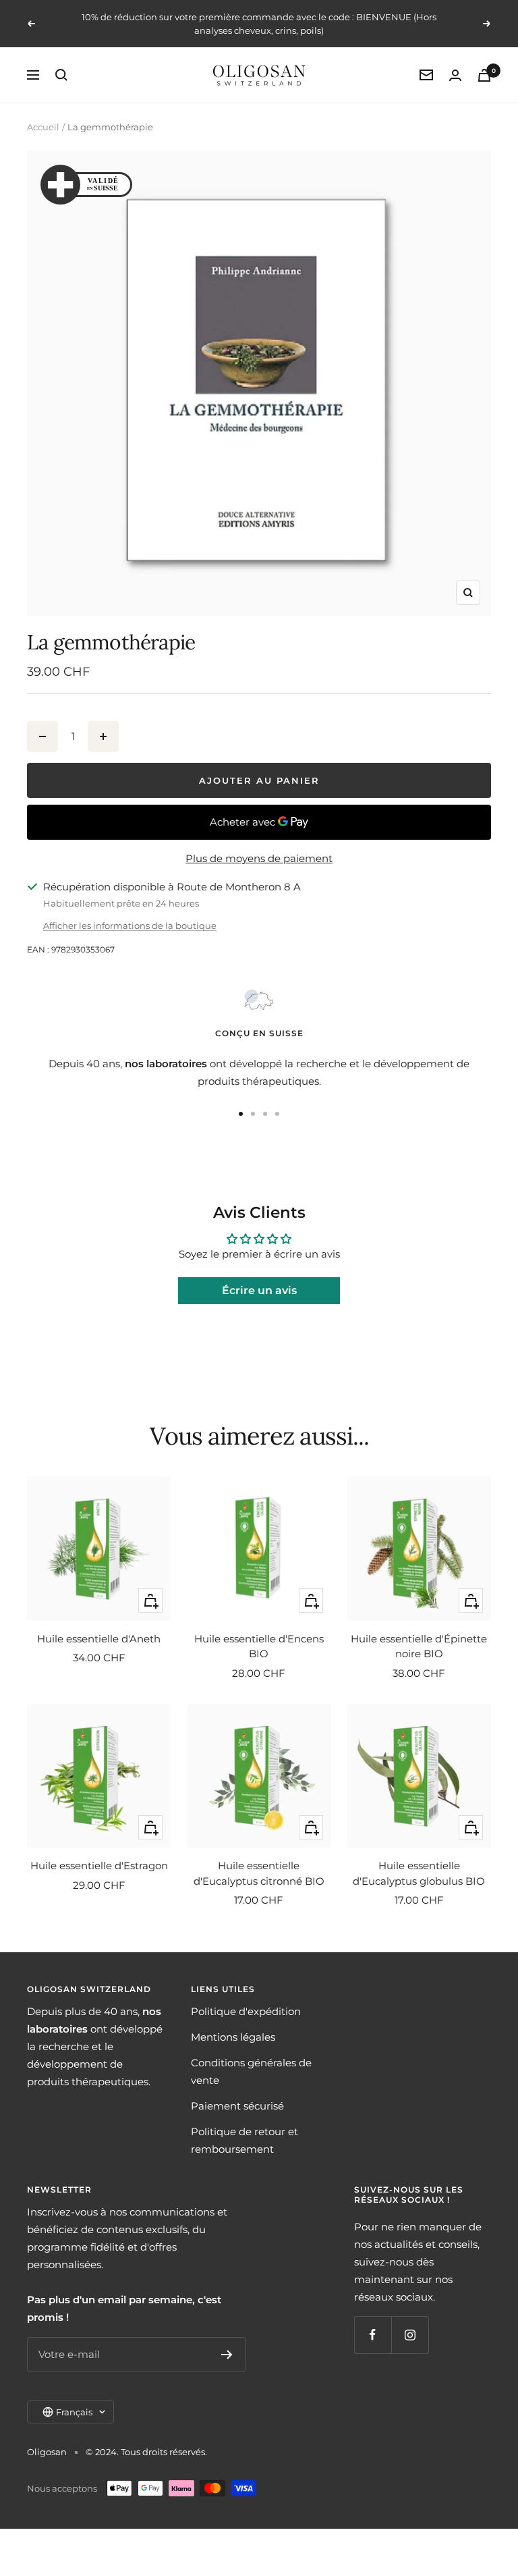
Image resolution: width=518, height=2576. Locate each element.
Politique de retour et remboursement (244, 2140)
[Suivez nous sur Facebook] (373, 2335)
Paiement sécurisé (237, 2106)
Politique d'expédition (246, 2011)
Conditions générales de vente (251, 2071)
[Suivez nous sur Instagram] (410, 2335)
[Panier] (484, 75)
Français (74, 2412)
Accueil (43, 127)
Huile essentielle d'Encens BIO (259, 1646)
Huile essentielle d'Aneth (99, 1639)
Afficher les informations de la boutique (130, 925)
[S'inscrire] (227, 2355)
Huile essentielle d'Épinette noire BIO (419, 1646)
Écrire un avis (259, 1290)
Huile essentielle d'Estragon (99, 1866)
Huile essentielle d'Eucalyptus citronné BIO (259, 1873)
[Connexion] (455, 75)
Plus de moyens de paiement (259, 858)
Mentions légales (233, 2037)
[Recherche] (61, 75)
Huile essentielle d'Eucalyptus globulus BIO (419, 1873)
